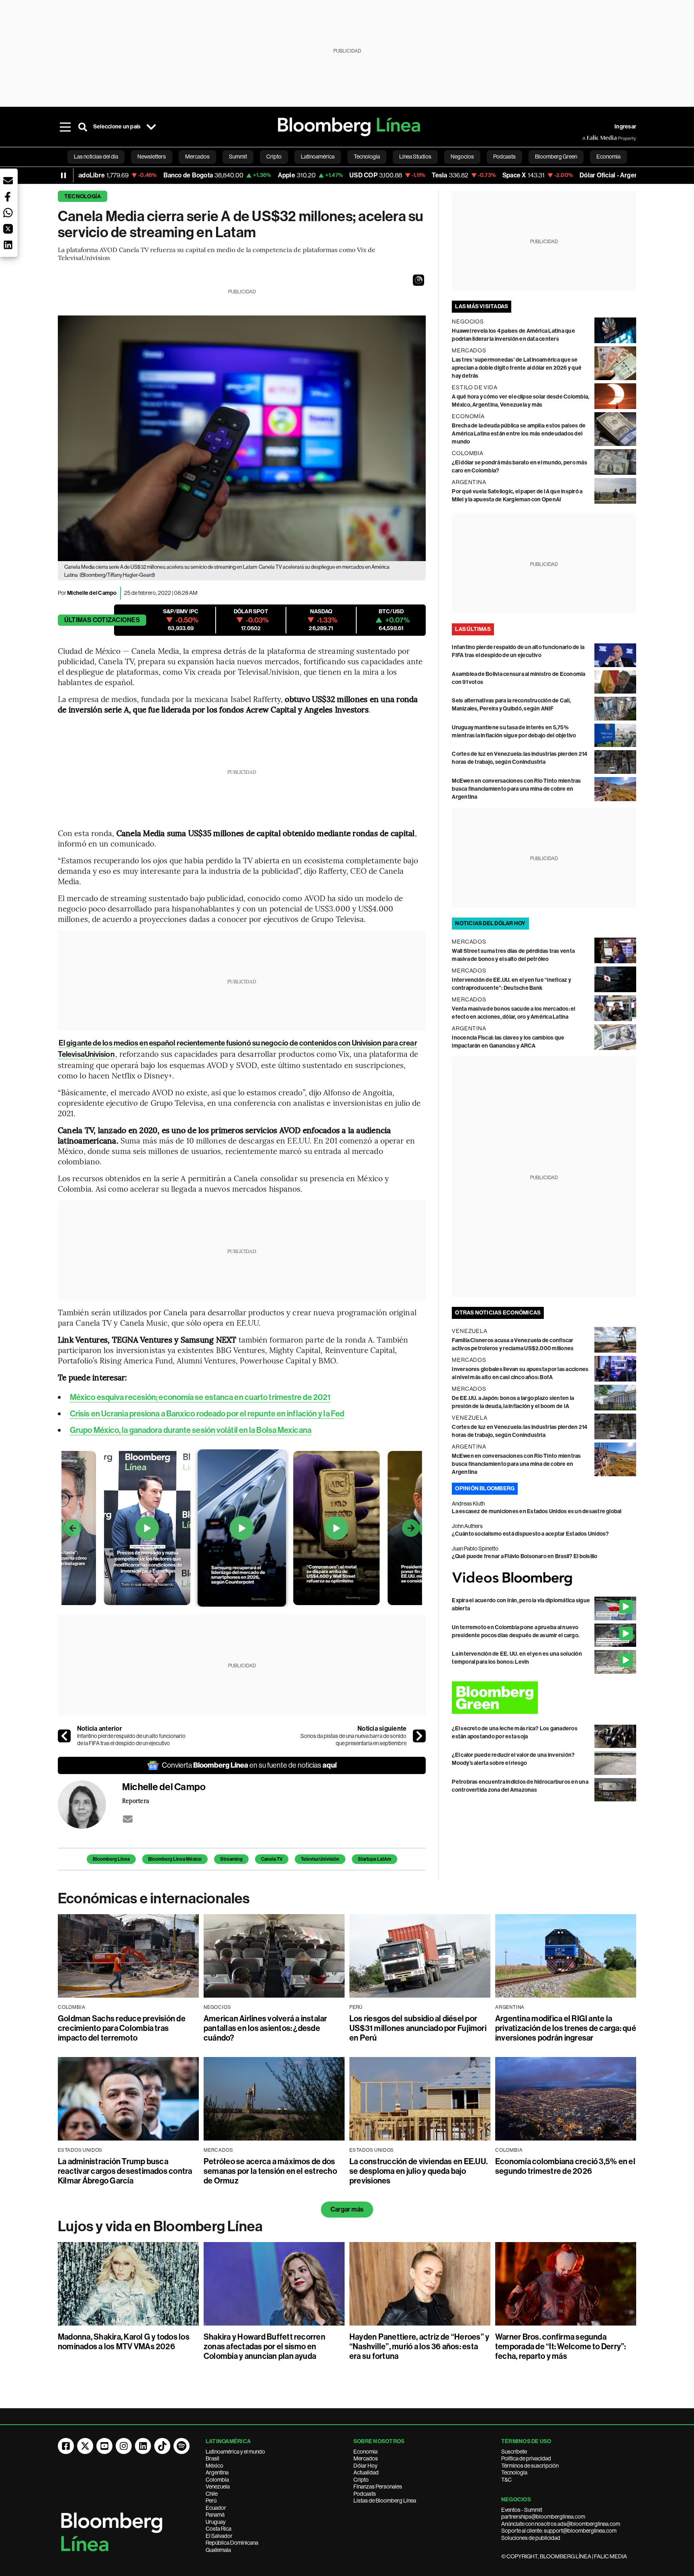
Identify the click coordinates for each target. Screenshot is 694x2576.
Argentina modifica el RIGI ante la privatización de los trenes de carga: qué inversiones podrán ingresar (566, 2028)
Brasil (212, 2458)
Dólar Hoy (365, 2466)
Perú (211, 2501)
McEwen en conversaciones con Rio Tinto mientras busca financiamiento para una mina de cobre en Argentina (516, 789)
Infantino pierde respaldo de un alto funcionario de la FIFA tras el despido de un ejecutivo (131, 1740)
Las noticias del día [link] (96, 157)
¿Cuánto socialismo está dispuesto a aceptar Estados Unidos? (530, 1534)
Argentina (217, 2472)
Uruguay (216, 2522)
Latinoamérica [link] (318, 157)
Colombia (217, 2480)
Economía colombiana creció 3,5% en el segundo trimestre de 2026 (565, 2166)
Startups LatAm (375, 1859)
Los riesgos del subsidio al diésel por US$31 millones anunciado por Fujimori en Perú (418, 2028)
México (214, 2466)
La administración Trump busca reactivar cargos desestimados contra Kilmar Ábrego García (125, 2171)
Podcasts (365, 2494)
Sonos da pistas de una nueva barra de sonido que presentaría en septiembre (353, 1740)
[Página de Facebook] (66, 2446)
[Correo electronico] (128, 1819)
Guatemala (218, 2550)
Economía (365, 2452)
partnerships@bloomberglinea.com (543, 2517)
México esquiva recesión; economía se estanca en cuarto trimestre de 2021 (200, 1397)
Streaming (231, 1859)
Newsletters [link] (152, 157)
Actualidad (366, 2472)
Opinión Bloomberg (485, 1488)
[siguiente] (419, 1736)
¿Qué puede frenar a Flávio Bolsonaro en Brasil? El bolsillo (525, 1556)
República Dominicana (232, 2543)
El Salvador (219, 2536)
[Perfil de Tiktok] (162, 2446)
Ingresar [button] (625, 127)
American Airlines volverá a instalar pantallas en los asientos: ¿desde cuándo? (265, 2028)
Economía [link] (608, 157)
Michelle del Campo (92, 593)
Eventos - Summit (522, 2510)
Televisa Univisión (320, 1859)
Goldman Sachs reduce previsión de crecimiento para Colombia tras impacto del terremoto (122, 2028)
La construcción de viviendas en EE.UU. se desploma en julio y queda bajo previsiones (418, 2171)
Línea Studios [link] (415, 157)
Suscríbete (514, 2452)
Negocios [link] (462, 157)
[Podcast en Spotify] (182, 2446)
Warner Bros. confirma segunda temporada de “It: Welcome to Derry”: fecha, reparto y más (561, 2346)
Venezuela (218, 2486)
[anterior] (64, 1736)
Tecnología (83, 196)
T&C (506, 2480)
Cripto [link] (274, 157)
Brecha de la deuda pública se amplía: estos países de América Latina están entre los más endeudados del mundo (519, 434)
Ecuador (216, 2508)
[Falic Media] (588, 138)
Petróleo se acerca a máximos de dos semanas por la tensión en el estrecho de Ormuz (270, 2171)
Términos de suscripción (530, 2466)
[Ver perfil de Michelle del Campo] (90, 1805)
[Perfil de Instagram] (124, 2446)
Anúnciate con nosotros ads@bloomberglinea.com (561, 2524)
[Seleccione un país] (151, 127)
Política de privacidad (526, 2458)
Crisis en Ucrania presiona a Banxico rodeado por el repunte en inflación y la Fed (207, 1414)
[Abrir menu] (65, 127)
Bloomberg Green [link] (556, 157)
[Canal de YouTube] (104, 2446)
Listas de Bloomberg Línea (385, 2501)
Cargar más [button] (347, 2209)
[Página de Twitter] (85, 2446)
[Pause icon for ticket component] (63, 175)
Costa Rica (218, 2529)
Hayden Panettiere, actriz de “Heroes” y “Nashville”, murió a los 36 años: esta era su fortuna (419, 2346)
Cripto (361, 2480)
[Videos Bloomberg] (544, 1579)
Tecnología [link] (367, 157)
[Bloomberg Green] (544, 1698)
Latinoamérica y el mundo (235, 2452)
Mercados (366, 2458)
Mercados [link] (197, 157)
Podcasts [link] (504, 157)
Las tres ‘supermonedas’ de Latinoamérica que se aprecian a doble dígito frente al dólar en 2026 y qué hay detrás (517, 368)
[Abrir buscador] (83, 127)
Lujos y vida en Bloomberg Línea (160, 2226)
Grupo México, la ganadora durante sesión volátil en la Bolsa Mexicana (191, 1430)
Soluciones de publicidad (531, 2538)
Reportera (136, 1801)
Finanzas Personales (378, 2486)
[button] (418, 280)
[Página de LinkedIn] (143, 2446)
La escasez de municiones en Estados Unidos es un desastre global (537, 1511)
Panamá (215, 2515)
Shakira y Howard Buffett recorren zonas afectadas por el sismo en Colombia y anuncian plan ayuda (264, 2346)
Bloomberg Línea (111, 1859)
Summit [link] (238, 157)
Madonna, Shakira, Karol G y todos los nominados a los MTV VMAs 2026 (124, 2342)
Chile (212, 2494)
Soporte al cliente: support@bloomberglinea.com (559, 2531)
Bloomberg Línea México (175, 1859)
